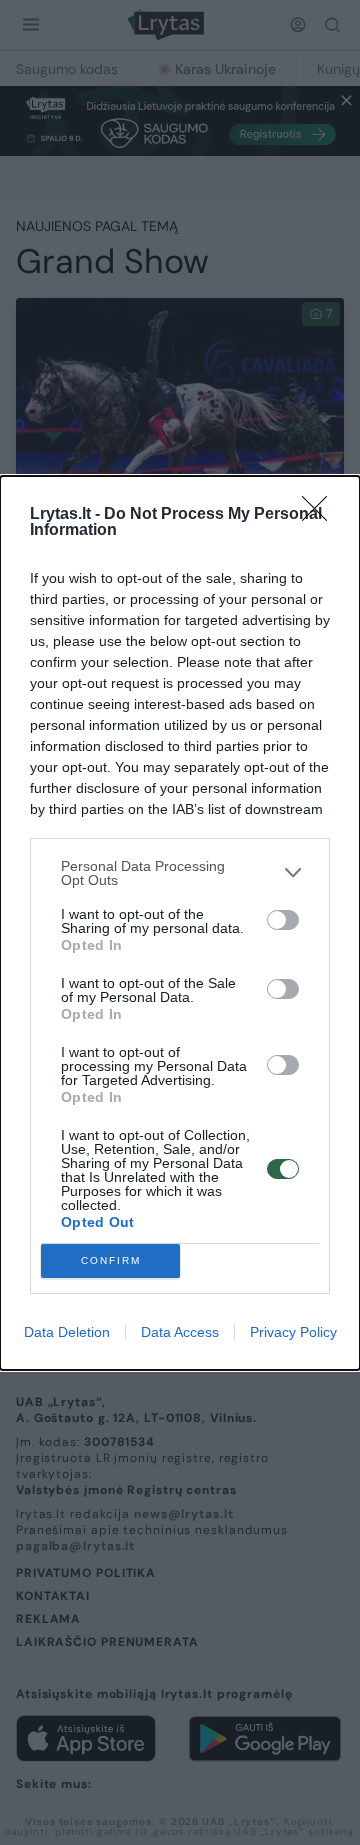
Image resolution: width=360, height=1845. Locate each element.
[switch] (283, 920)
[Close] (321, 515)
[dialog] (180, 923)
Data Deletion (67, 1332)
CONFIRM (111, 1260)
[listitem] (180, 873)
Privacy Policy (293, 1332)
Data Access (180, 1332)
